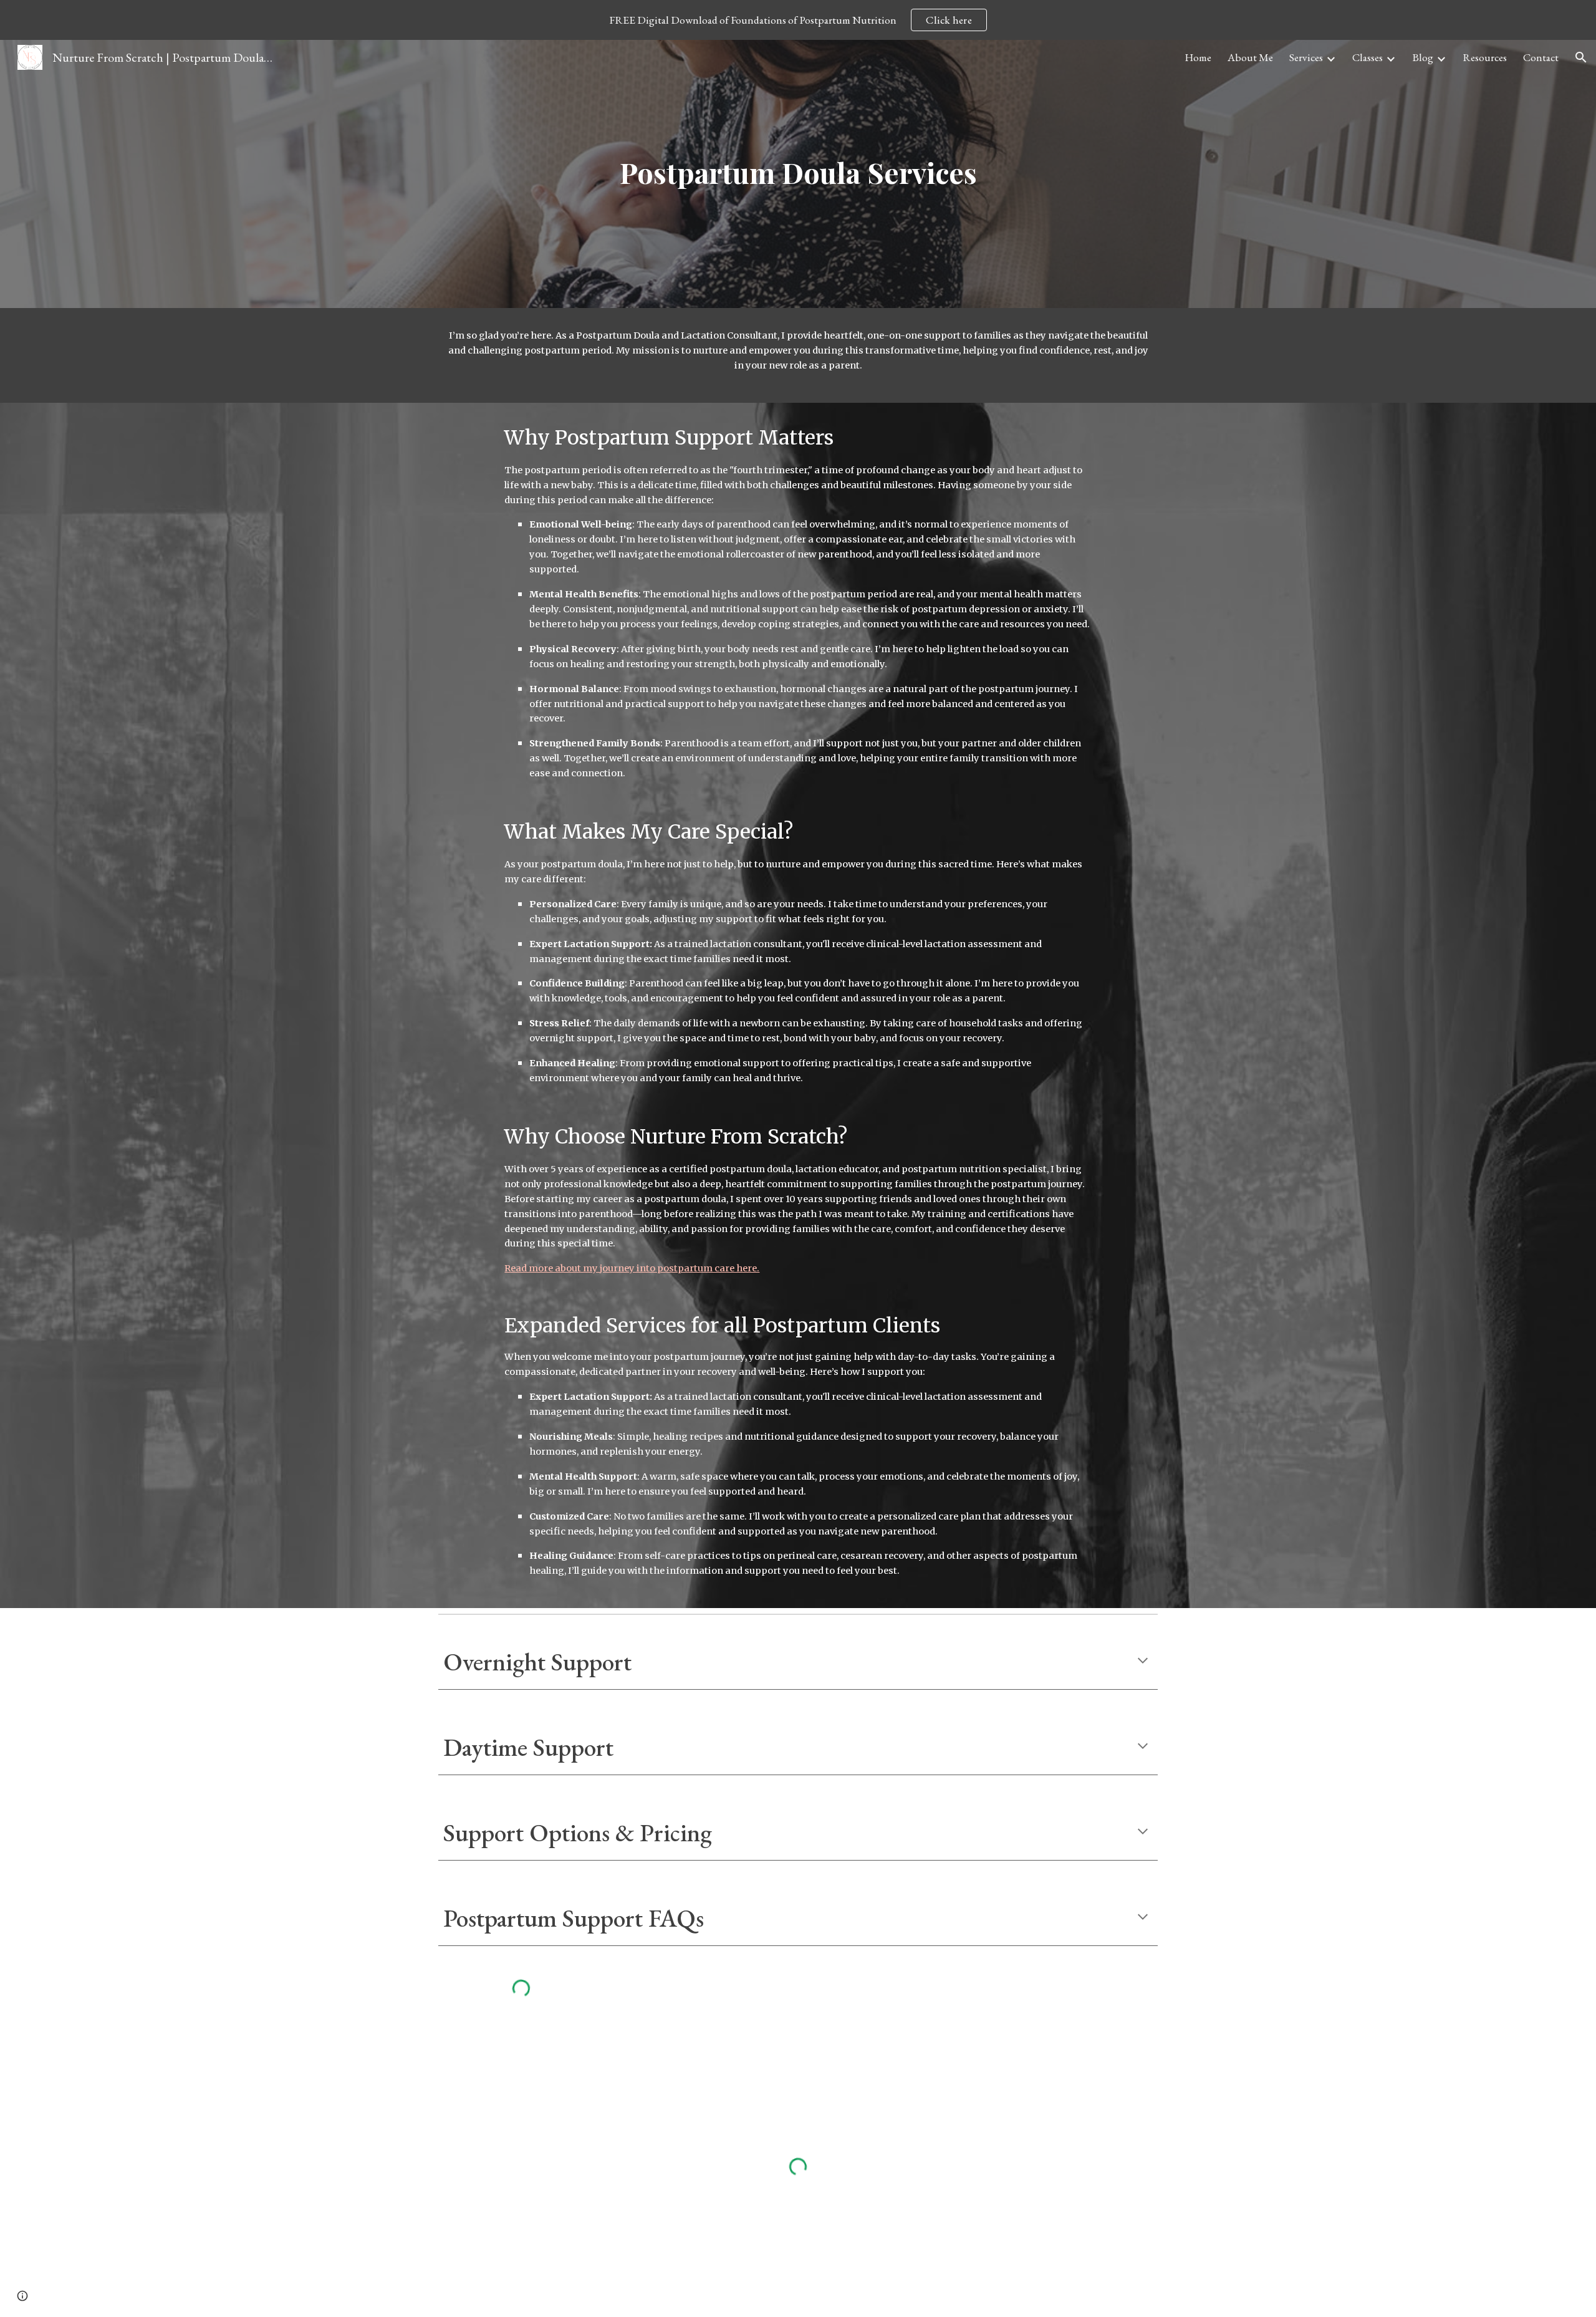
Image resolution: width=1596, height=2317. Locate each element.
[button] (1581, 57)
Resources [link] (1485, 57)
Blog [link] (1423, 57)
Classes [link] (1368, 57)
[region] (798, 20)
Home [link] (1198, 57)
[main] (798, 174)
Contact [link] (1541, 57)
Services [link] (1306, 57)
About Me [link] (1250, 57)
